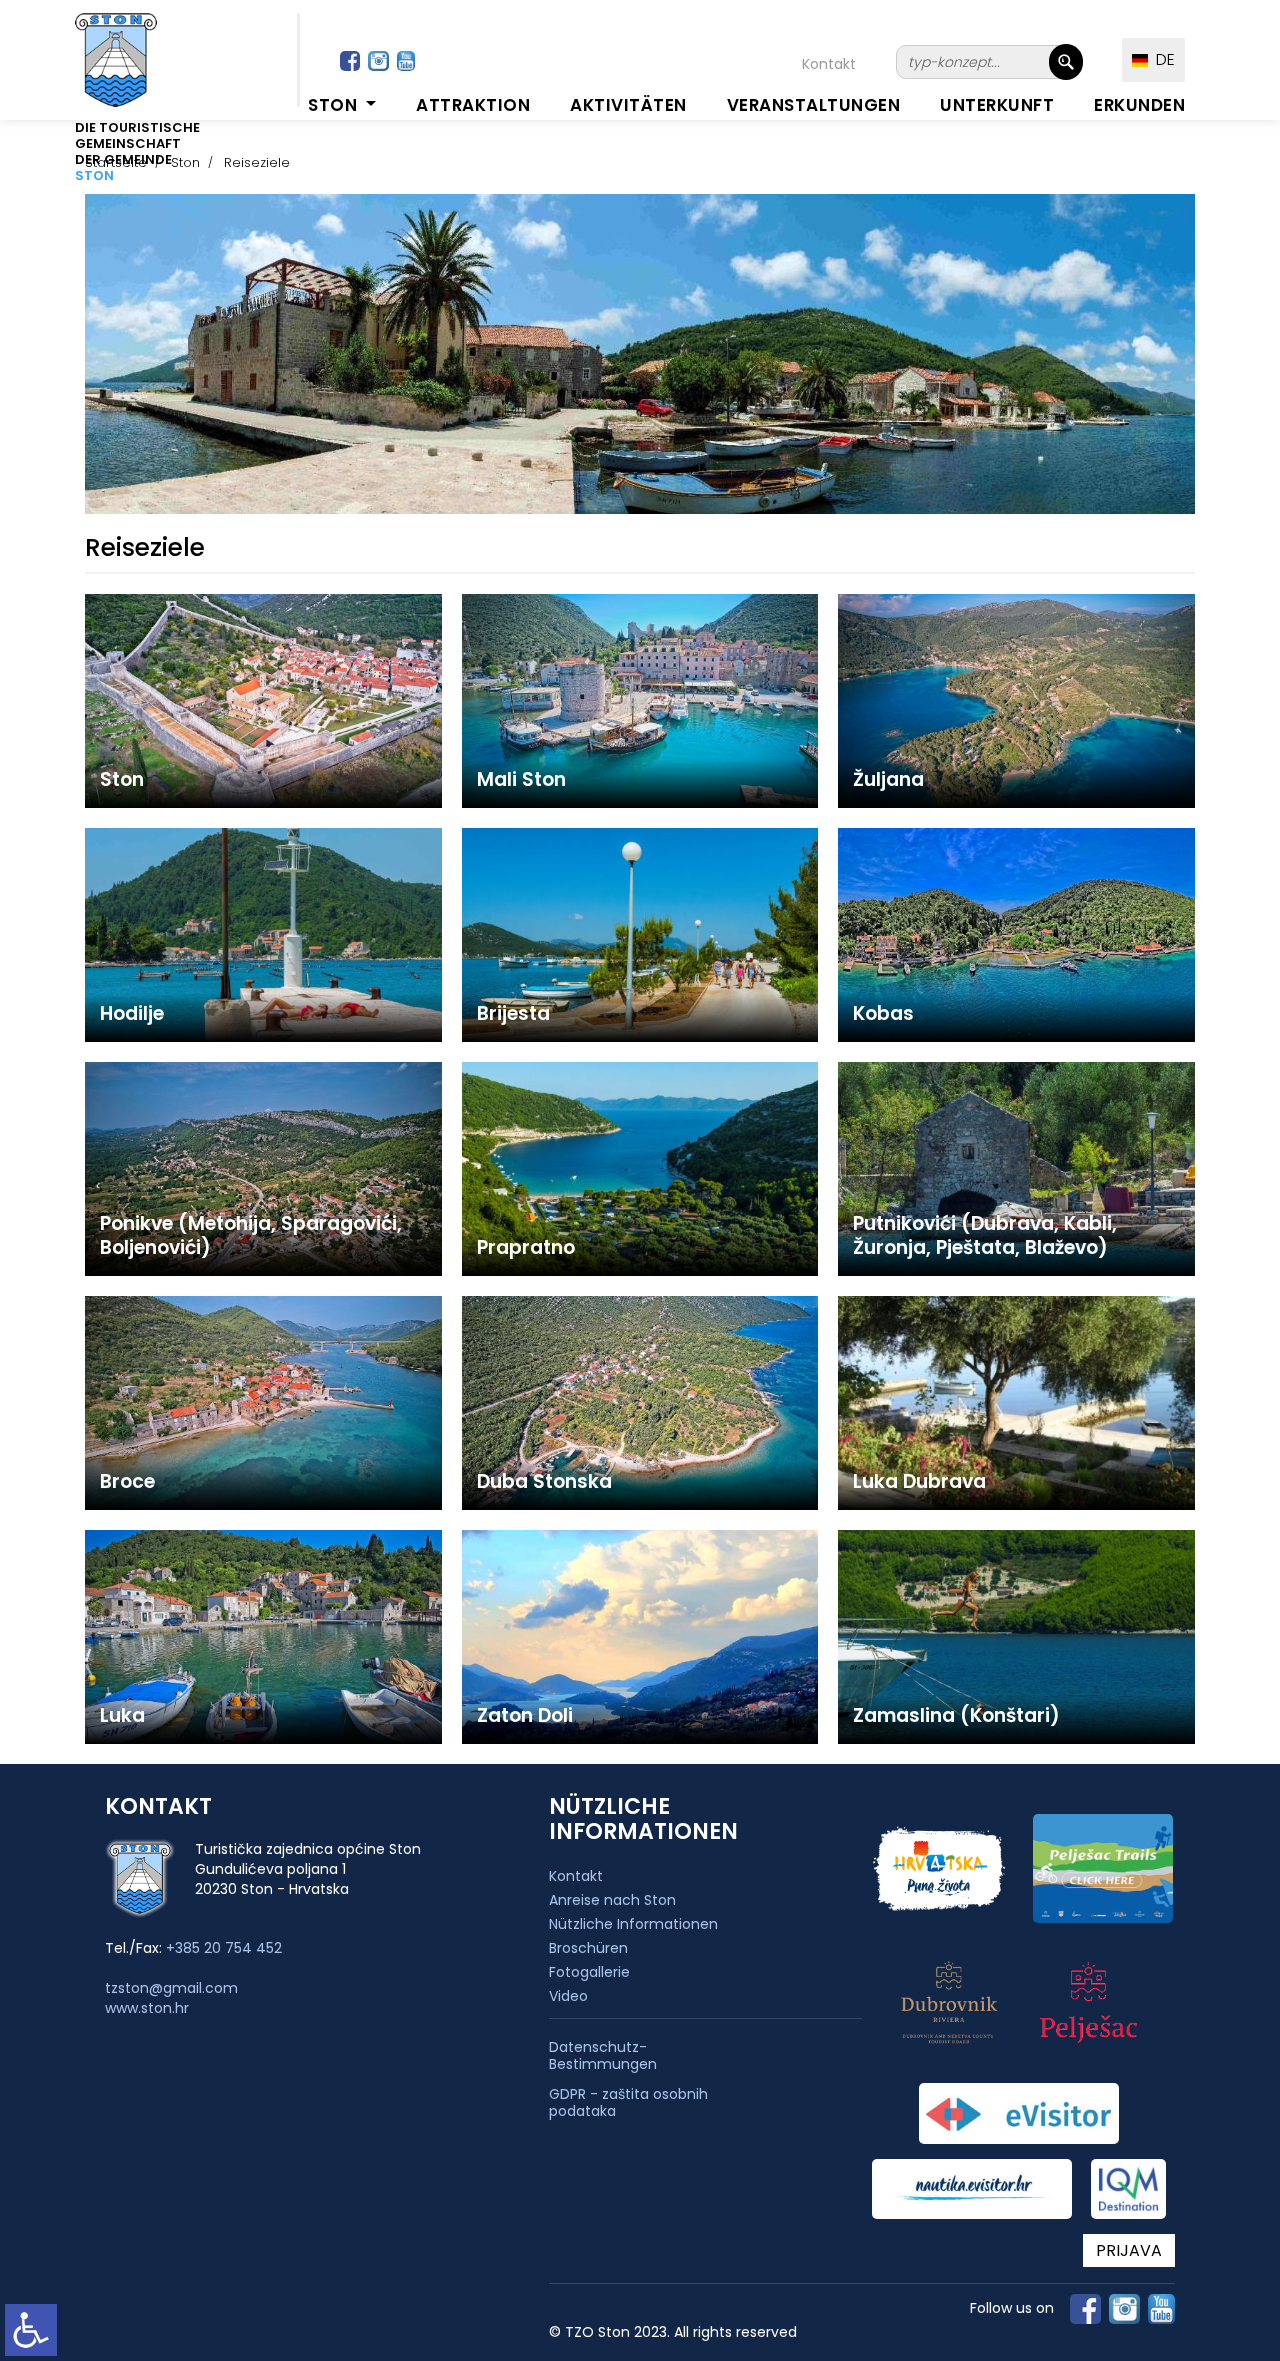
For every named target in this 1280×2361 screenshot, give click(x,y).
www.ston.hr (147, 2008)
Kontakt (829, 64)
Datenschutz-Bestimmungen (603, 2056)
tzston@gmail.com (171, 1988)
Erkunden (1139, 105)
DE (1161, 59)
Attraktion (473, 105)
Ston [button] (335, 105)
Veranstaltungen (814, 105)
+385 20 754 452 (224, 1948)
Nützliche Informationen (633, 1924)
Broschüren (588, 1948)
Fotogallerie (589, 1972)
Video (568, 1996)
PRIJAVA (1129, 2250)
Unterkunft (997, 105)
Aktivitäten (628, 105)
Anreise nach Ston (612, 1900)
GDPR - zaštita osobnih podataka (628, 2103)
